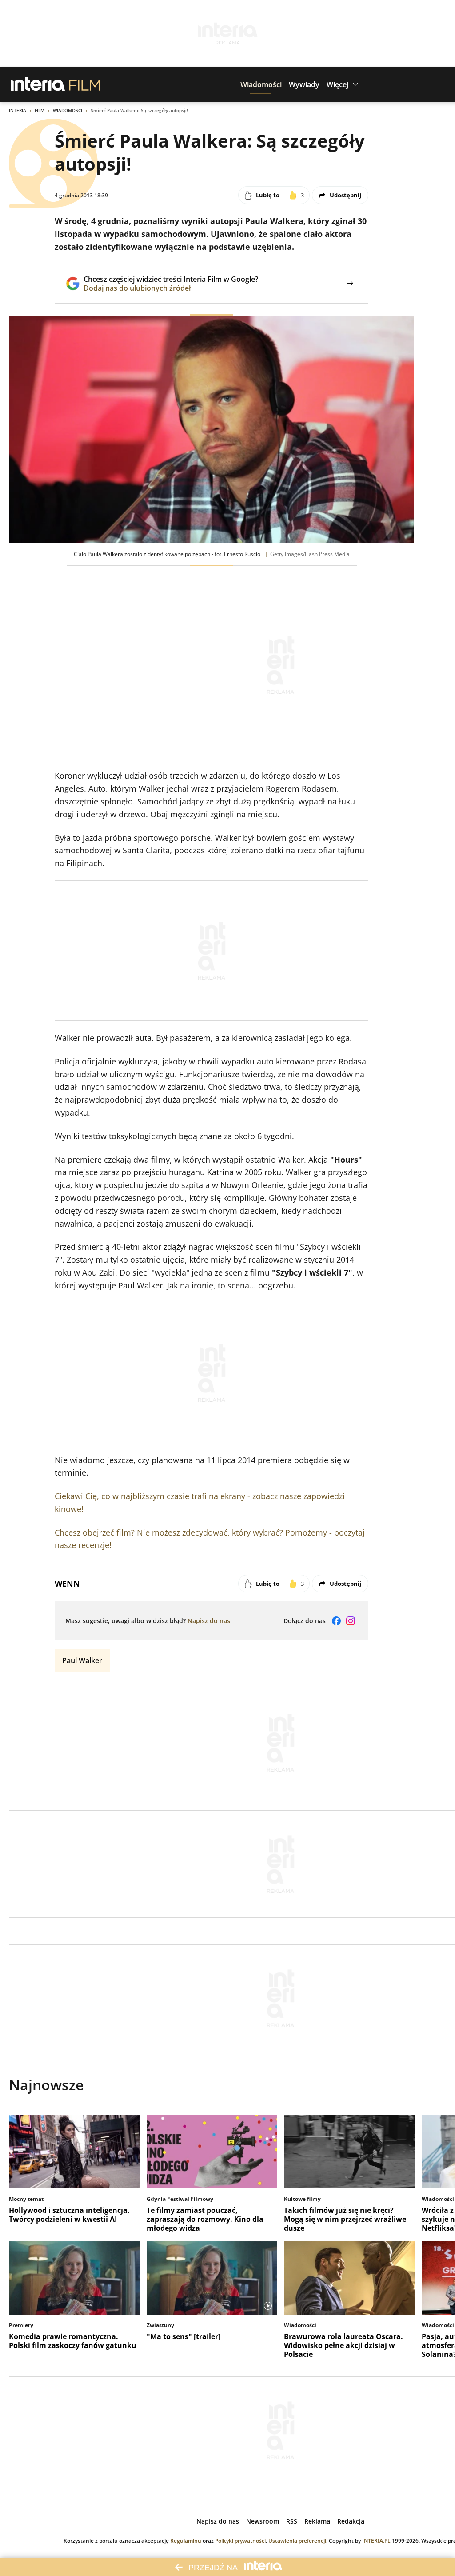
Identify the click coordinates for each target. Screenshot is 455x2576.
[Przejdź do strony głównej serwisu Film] (85, 84)
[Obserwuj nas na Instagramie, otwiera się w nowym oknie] (351, 1621)
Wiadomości (68, 110)
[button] (261, 84)
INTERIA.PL (376, 2541)
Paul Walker (82, 1660)
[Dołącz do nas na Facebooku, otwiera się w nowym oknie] (336, 1621)
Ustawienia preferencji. (298, 2541)
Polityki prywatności (240, 2541)
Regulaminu (186, 2541)
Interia (18, 110)
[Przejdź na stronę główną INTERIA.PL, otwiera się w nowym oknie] (38, 84)
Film (40, 110)
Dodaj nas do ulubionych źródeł (171, 288)
